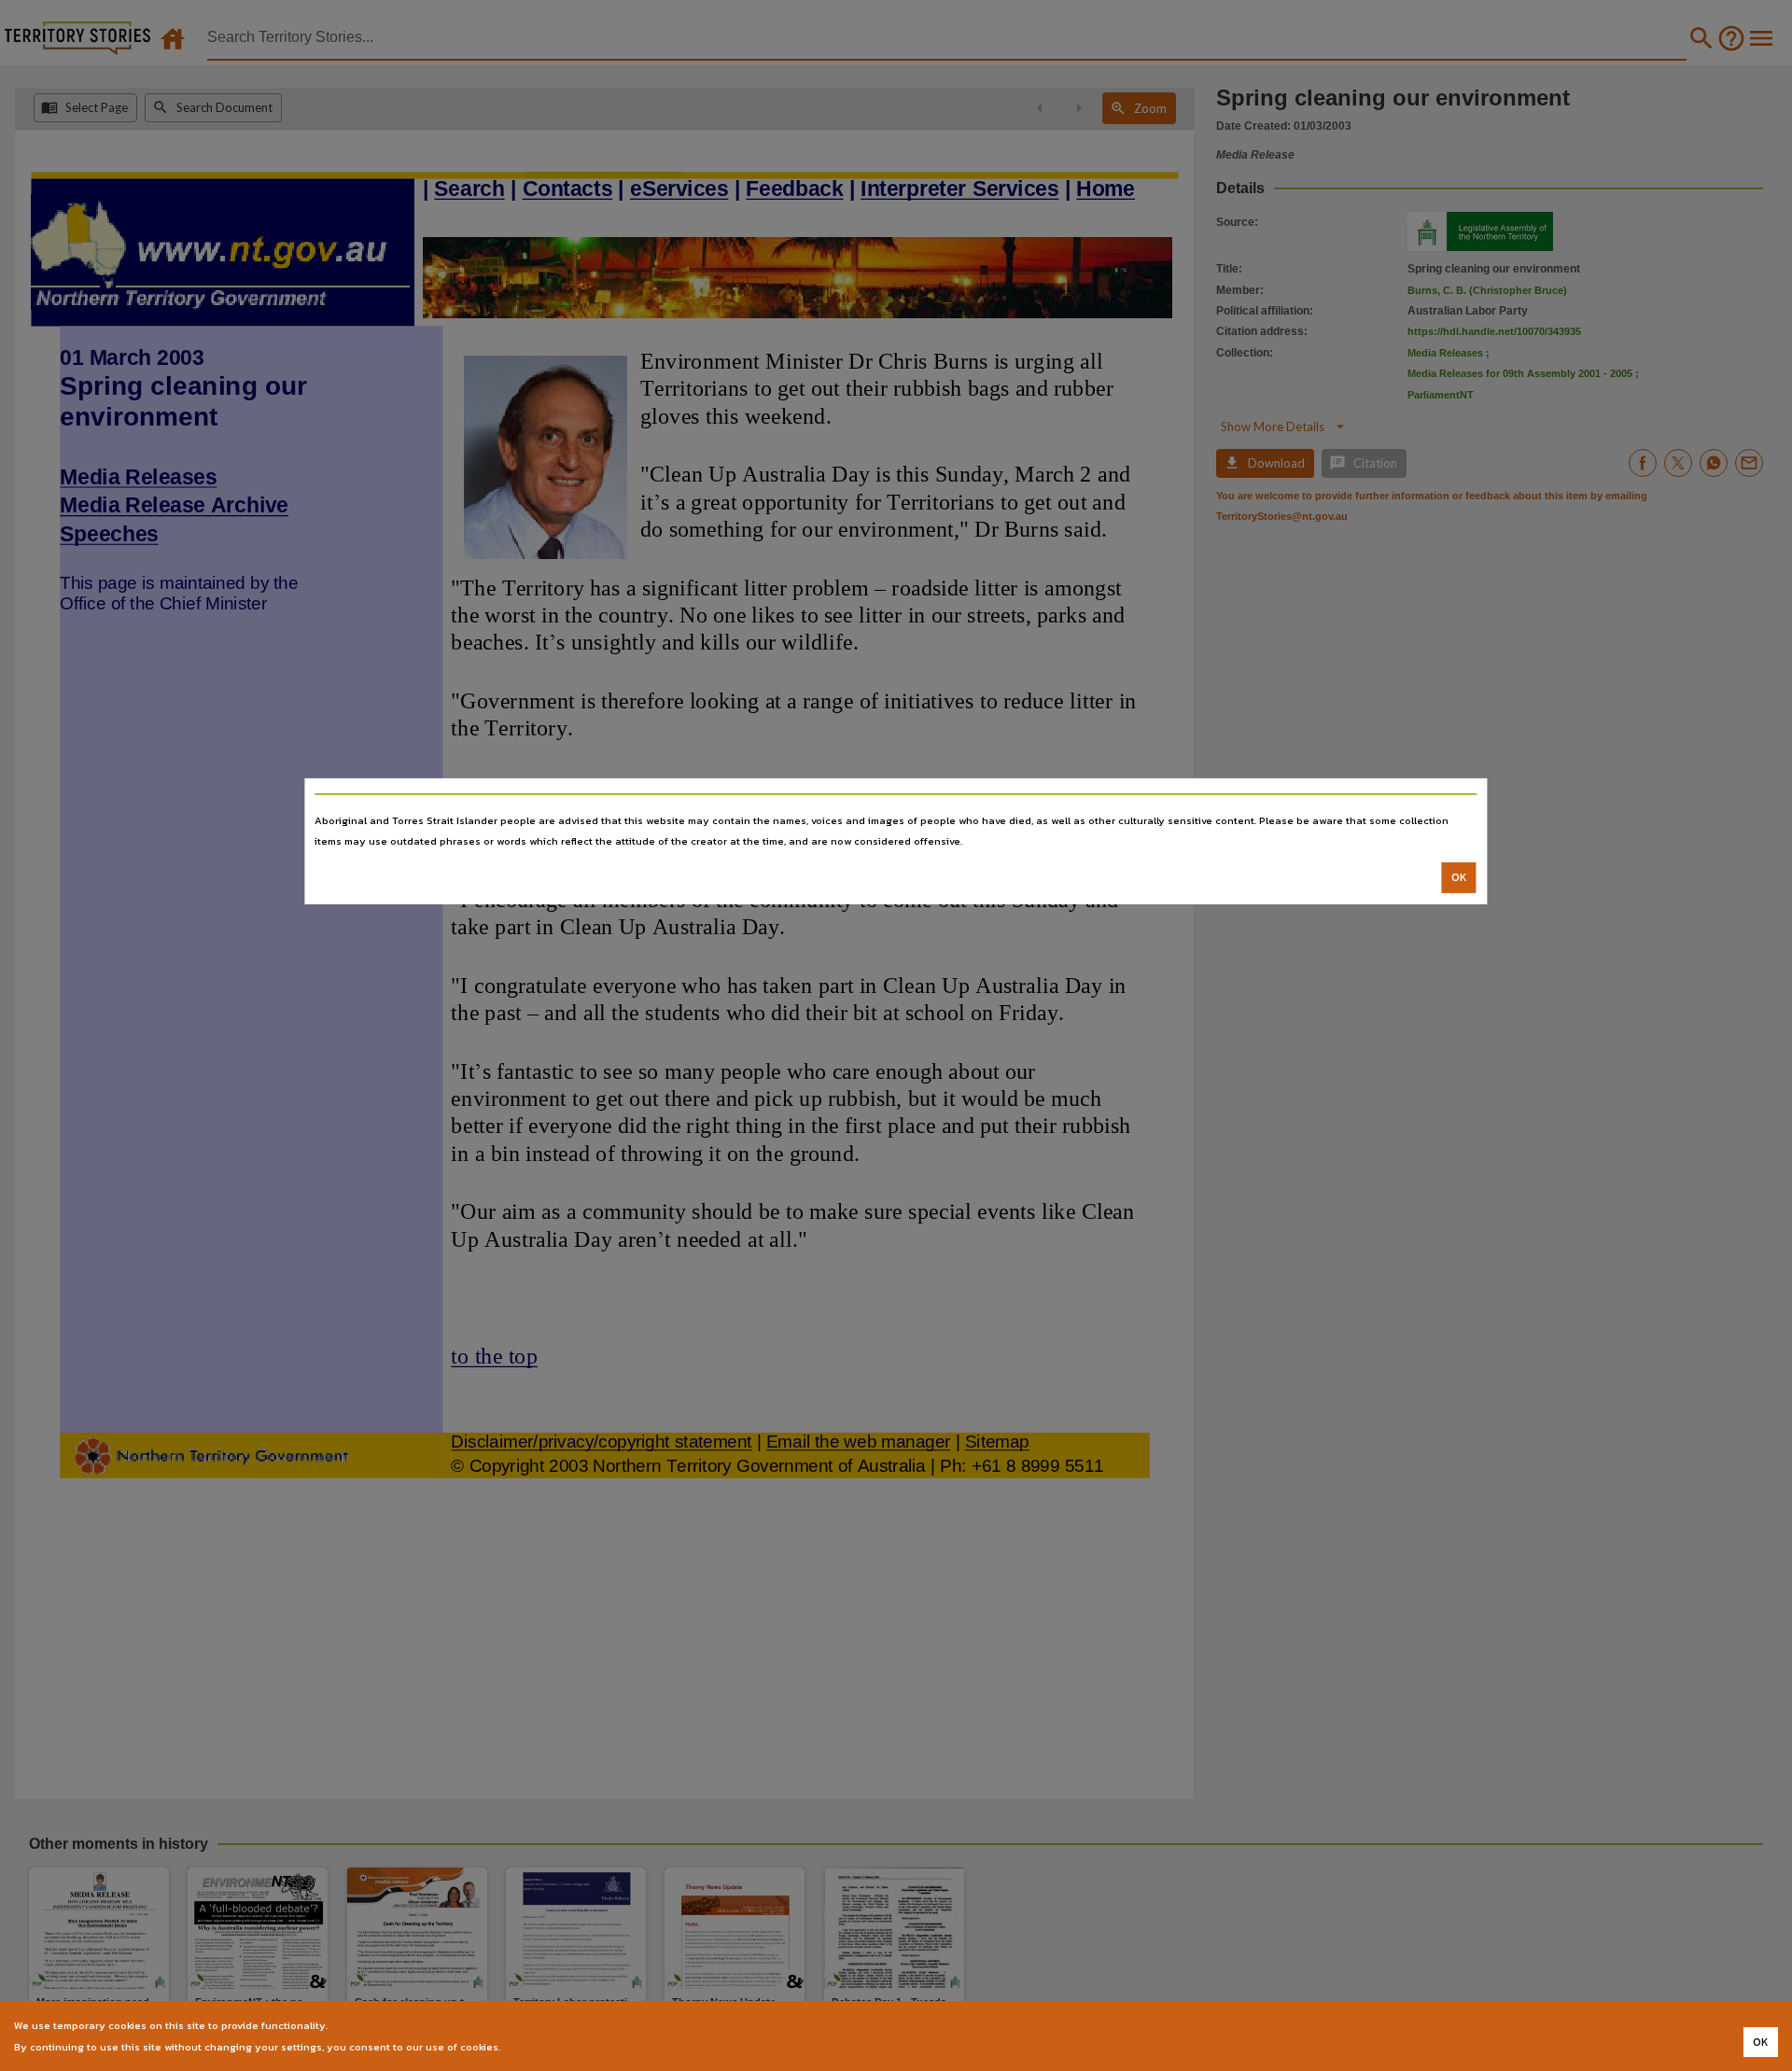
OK (1459, 877)
